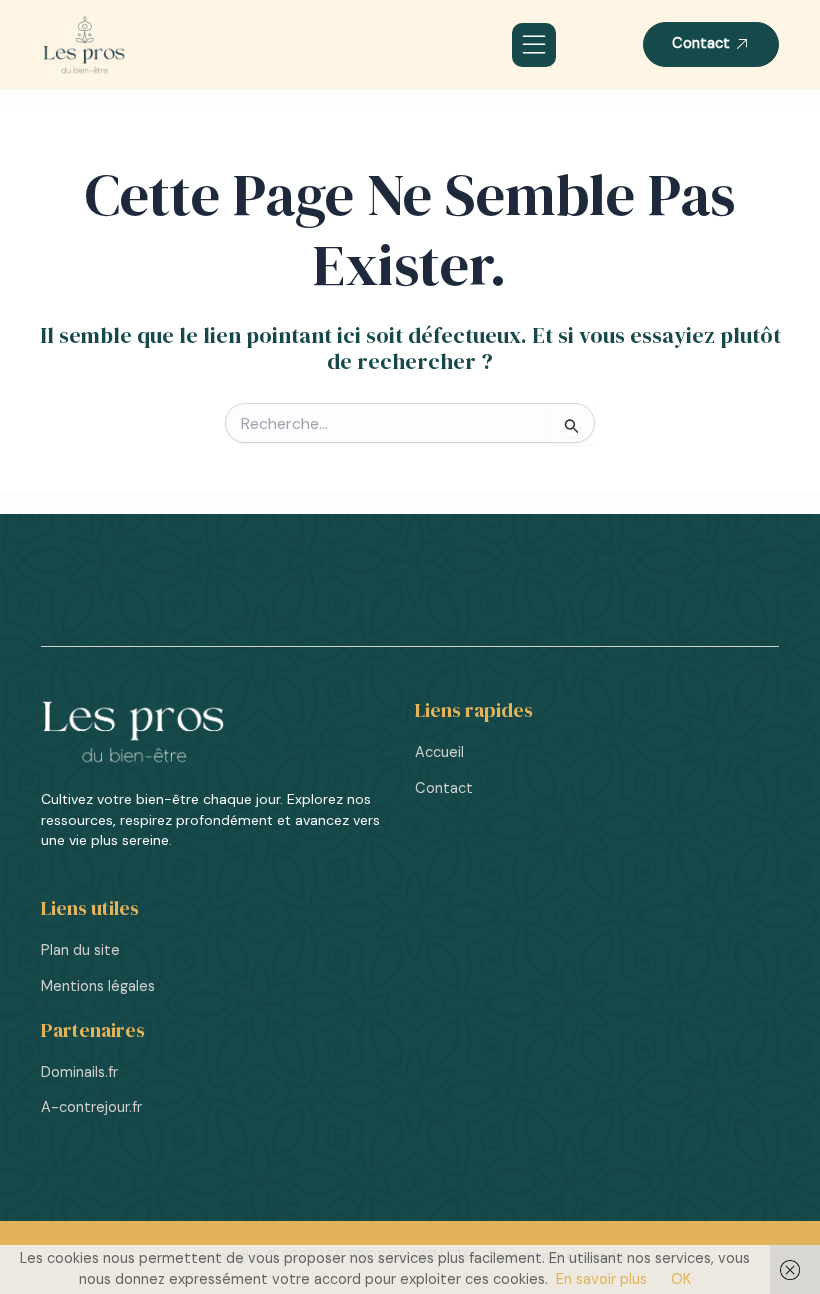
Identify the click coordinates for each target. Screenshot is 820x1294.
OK (681, 1279)
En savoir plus (601, 1279)
